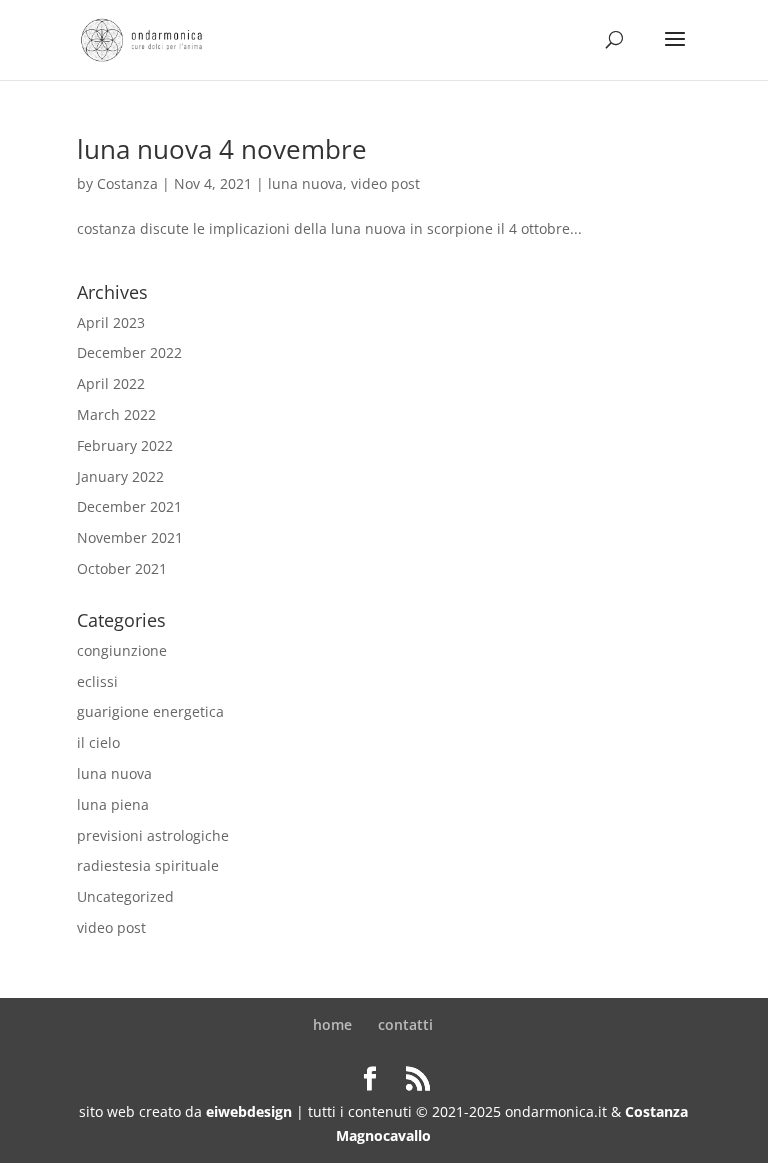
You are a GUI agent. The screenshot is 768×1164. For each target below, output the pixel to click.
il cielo (98, 742)
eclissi (97, 681)
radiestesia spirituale (148, 865)
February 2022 (125, 445)
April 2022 (111, 383)
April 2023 (111, 322)
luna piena (113, 804)
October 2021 (122, 568)
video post (385, 183)
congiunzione (122, 650)
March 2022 (116, 414)
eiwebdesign (249, 1111)
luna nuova (305, 183)
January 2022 (120, 476)
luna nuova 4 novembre (222, 149)
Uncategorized (125, 896)
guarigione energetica (150, 711)
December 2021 (129, 506)
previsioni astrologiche (153, 835)
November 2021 (130, 537)
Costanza (127, 183)
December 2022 (129, 352)
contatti (405, 1024)
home (332, 1024)
